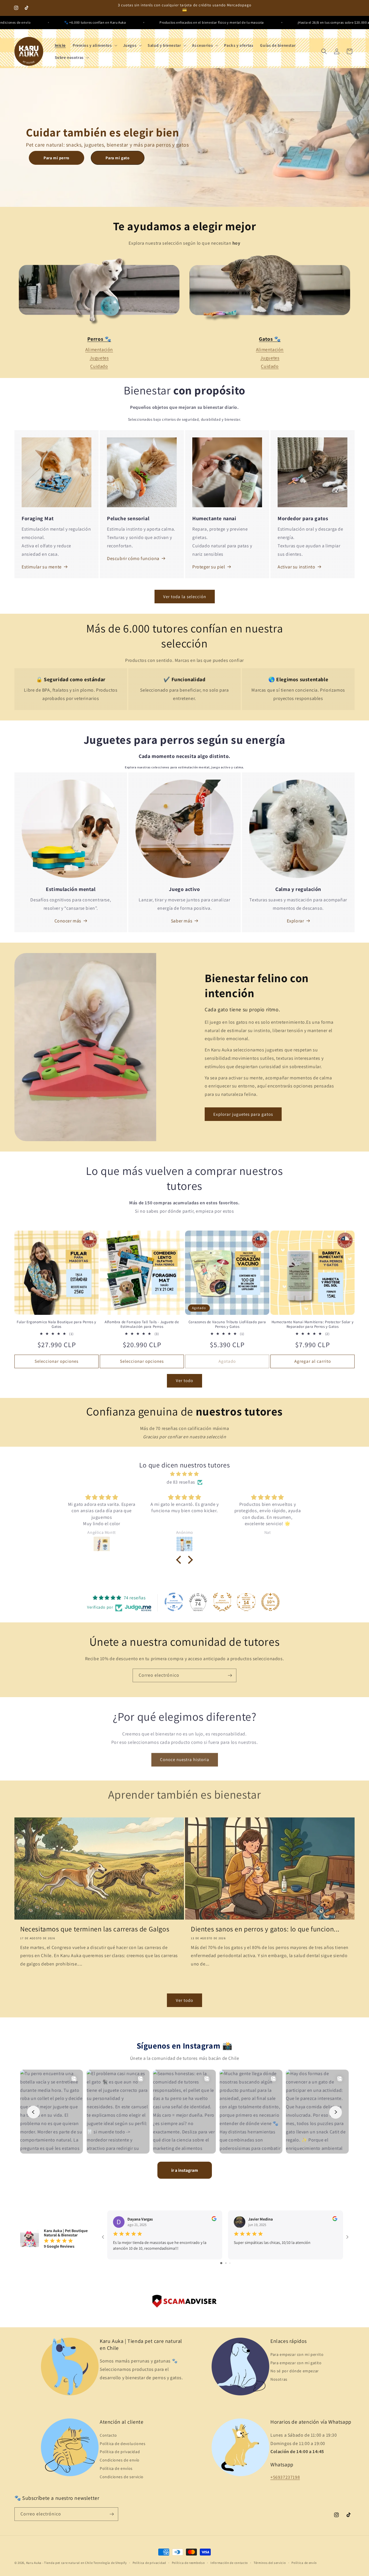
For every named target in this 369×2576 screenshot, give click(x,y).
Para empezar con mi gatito (296, 2362)
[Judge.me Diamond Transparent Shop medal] (174, 1602)
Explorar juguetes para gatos (243, 1114)
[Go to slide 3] (230, 2263)
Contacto (108, 2435)
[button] (94, 45)
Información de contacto (229, 2562)
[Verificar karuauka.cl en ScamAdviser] (184, 2303)
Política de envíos (116, 2468)
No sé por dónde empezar (295, 2371)
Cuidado (99, 366)
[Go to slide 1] (221, 2263)
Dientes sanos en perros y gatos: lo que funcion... (265, 1929)
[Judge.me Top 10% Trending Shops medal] (270, 1602)
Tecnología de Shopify (110, 2563)
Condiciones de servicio (122, 2477)
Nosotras (279, 2379)
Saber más (182, 921)
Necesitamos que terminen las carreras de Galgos (95, 1929)
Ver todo (184, 1380)
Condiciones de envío (120, 2460)
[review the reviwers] (214, 2220)
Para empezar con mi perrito (297, 2354)
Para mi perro (57, 158)
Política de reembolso (188, 2562)
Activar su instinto (296, 567)
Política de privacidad (120, 2452)
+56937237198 (285, 2477)
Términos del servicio (270, 2562)
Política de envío (304, 2562)
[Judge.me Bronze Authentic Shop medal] (222, 1602)
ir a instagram (185, 2170)
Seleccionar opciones (57, 1361)
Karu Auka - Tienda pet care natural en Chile (60, 2563)
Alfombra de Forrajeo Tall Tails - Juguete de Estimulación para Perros (142, 1324)
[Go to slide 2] (226, 2263)
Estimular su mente (42, 567)
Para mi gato (117, 158)
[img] (184, 1474)
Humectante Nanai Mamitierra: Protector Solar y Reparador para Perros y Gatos (313, 1324)
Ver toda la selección (185, 597)
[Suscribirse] (230, 1675)
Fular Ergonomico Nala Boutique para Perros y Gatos (56, 1324)
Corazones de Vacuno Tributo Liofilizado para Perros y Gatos (227, 1324)
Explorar (295, 921)
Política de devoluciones (123, 2443)
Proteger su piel (209, 567)
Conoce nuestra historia (185, 1758)
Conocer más (68, 921)
